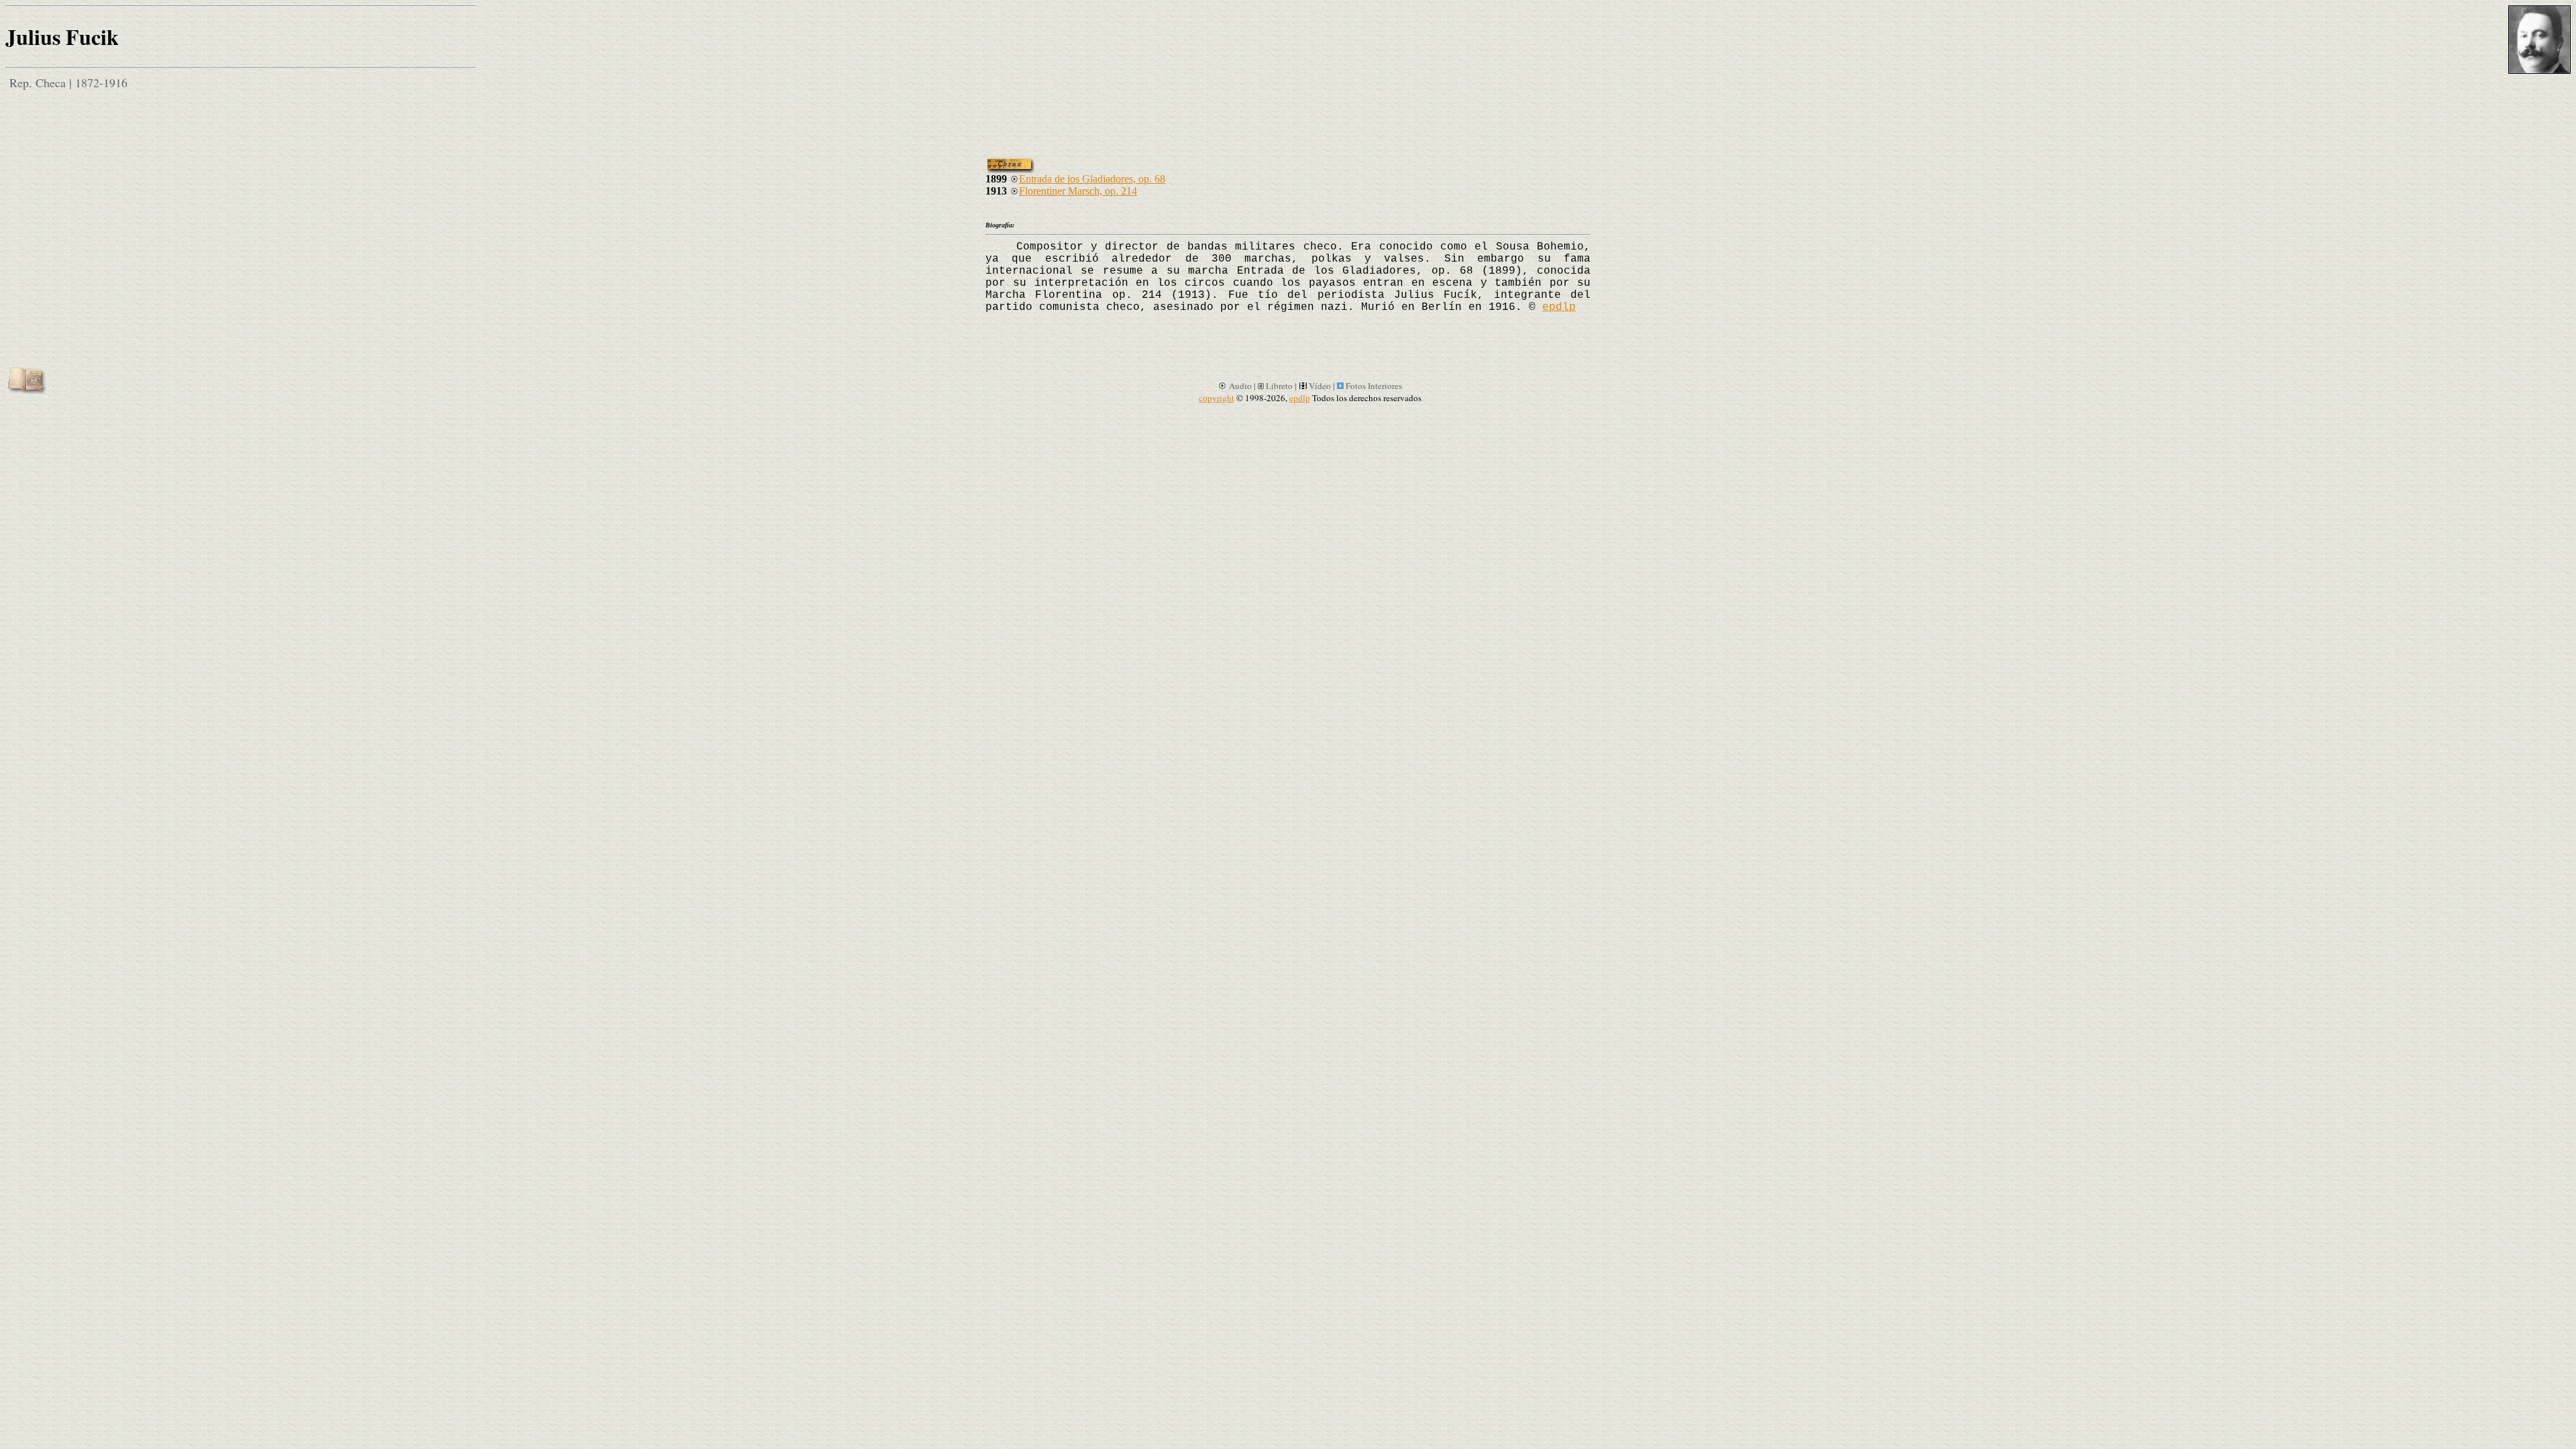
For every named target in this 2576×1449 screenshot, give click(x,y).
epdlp (1559, 307)
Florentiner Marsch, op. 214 (1078, 191)
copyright (1217, 398)
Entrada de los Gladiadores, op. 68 (1092, 179)
